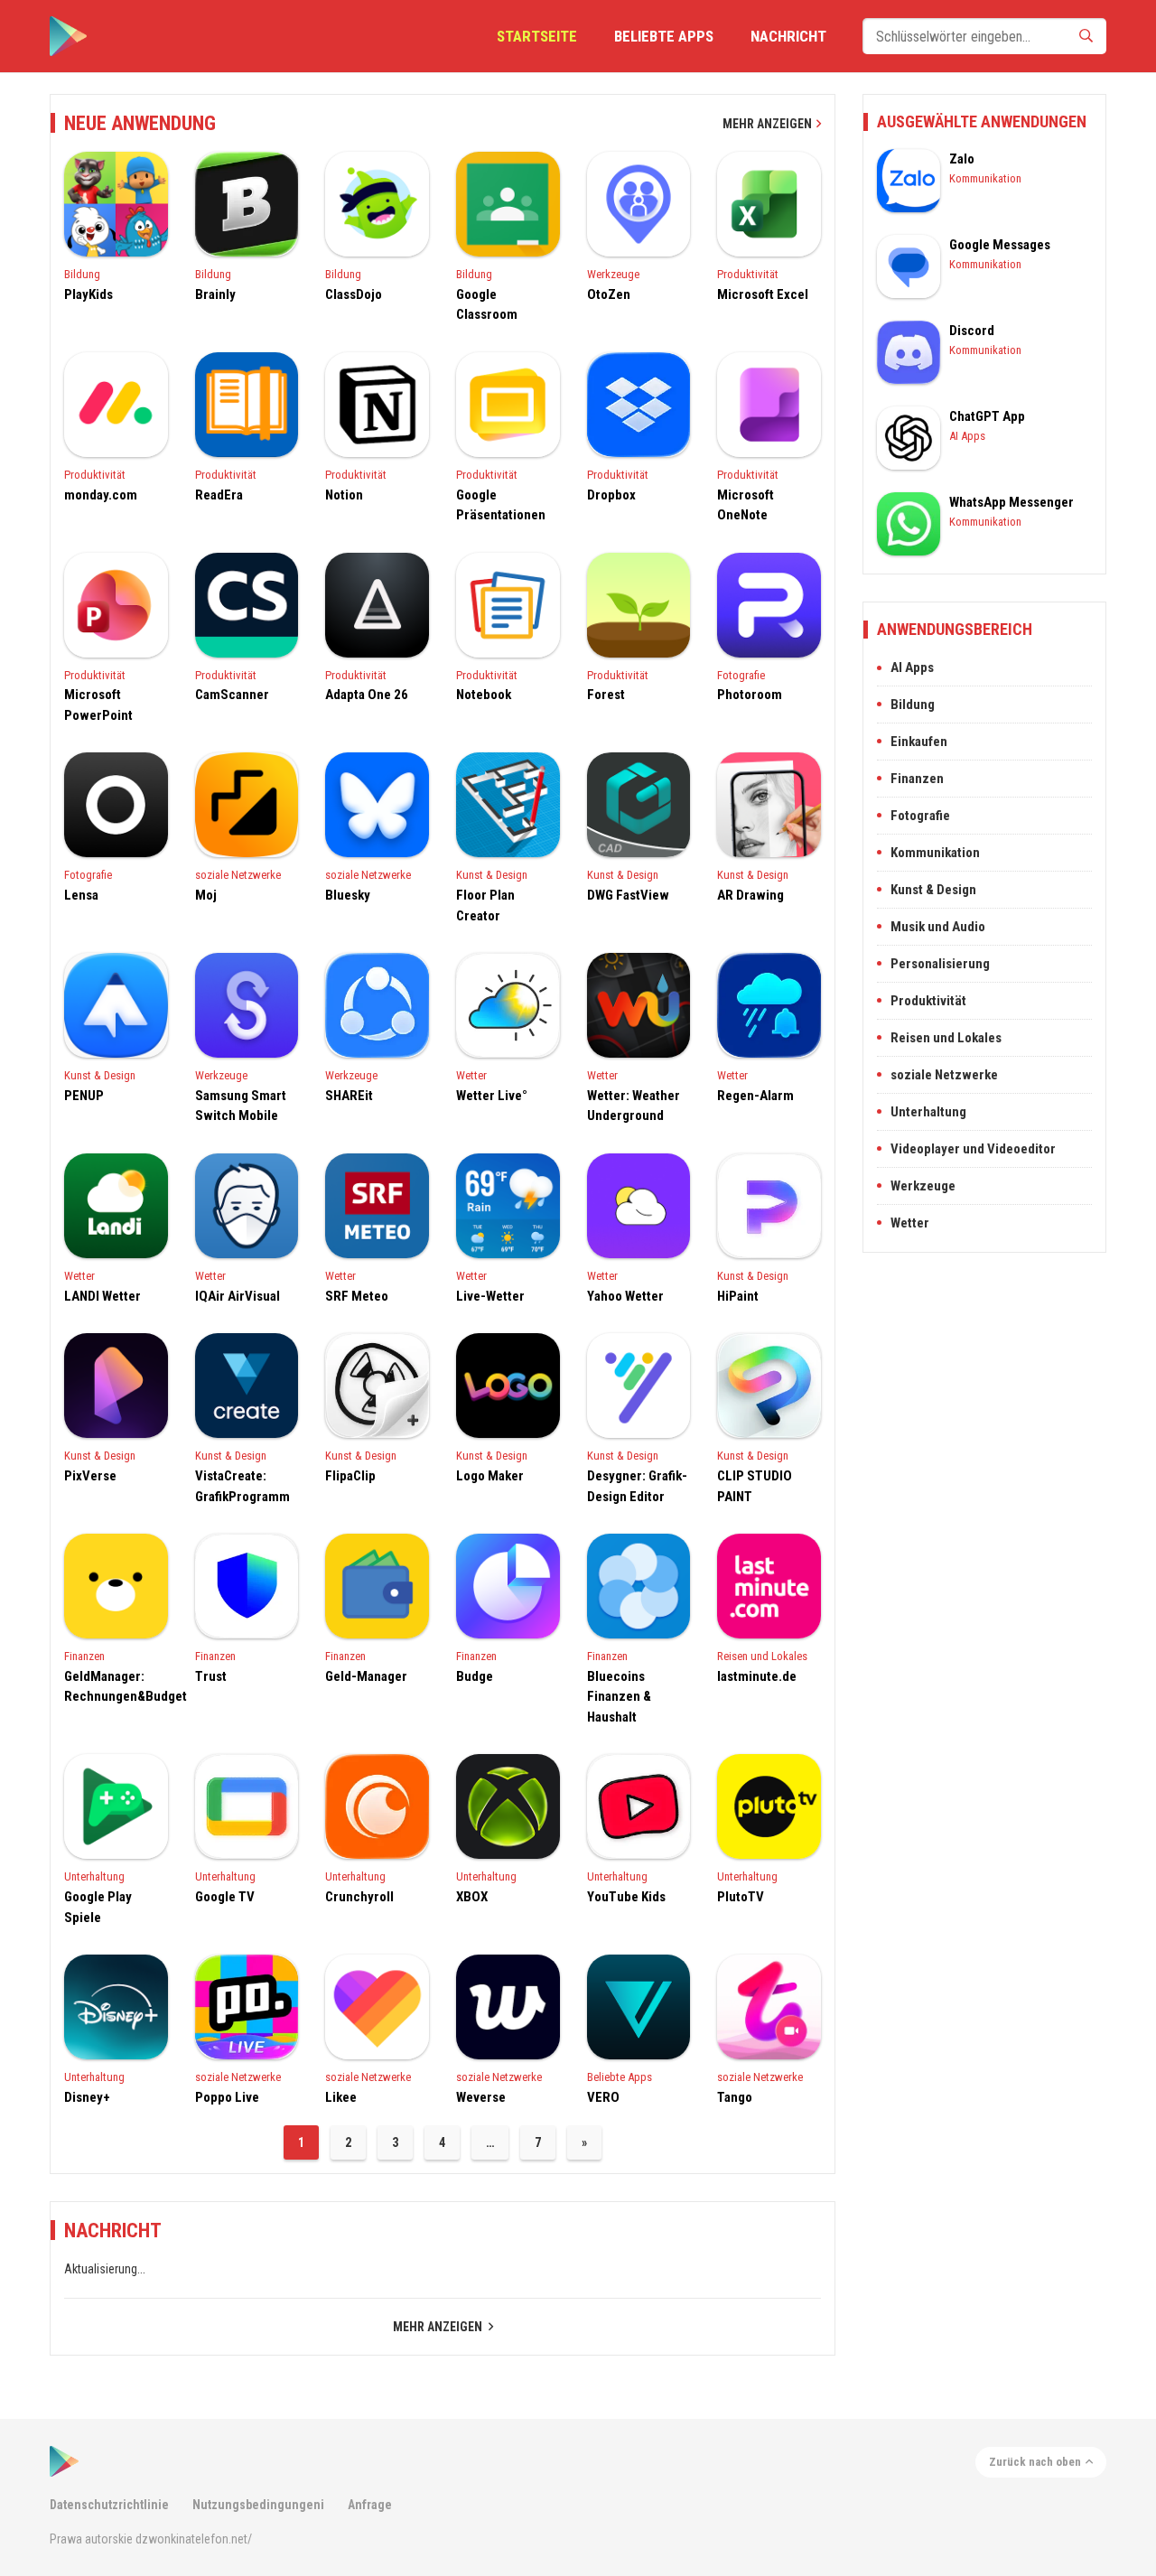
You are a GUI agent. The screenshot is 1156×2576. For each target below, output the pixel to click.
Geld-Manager (366, 1676)
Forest (606, 695)
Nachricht (788, 36)
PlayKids (89, 294)
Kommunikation (985, 178)
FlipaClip (350, 1476)
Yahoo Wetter (625, 1296)
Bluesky (348, 895)
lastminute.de (757, 1676)
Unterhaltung (94, 1876)
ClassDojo (354, 294)
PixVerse (90, 1476)
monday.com (101, 495)
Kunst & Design (492, 875)
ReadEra (219, 495)
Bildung (82, 274)
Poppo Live (227, 2097)
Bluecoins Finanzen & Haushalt (619, 1697)
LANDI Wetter (103, 1296)
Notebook (484, 695)
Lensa (81, 895)
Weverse (481, 2097)
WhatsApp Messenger (1011, 502)
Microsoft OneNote (746, 505)
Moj (206, 895)
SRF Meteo (357, 1296)
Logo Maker (490, 1476)
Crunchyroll (359, 1897)
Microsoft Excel (763, 294)
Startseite (537, 36)
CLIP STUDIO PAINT (755, 1486)
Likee (341, 2097)
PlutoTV (741, 1897)
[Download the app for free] (68, 36)
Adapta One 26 (367, 695)
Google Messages (1000, 245)
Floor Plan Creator (485, 905)
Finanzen (84, 1656)
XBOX (472, 1897)
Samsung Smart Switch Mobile (241, 1106)
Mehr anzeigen (767, 124)
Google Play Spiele (98, 1907)
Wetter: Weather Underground (634, 1106)
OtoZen (609, 294)
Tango (735, 2097)
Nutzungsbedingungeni (258, 2505)
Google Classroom (487, 305)
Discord (972, 331)
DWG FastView (628, 895)
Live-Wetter (490, 1296)
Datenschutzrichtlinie (109, 2505)
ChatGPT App (987, 416)
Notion (344, 495)
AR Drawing (750, 895)
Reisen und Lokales (762, 1656)
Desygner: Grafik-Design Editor (637, 1486)
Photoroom (750, 695)
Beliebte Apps (664, 36)
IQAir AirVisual (238, 1296)
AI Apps (967, 436)
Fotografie (741, 675)
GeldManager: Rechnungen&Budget (116, 1687)
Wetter (471, 1075)
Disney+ (87, 2097)
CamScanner (232, 695)
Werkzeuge (613, 274)
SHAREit (349, 1096)
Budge (475, 1676)
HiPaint (738, 1296)
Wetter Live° (492, 1096)
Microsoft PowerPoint (98, 705)
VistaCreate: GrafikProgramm (242, 1486)
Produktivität (748, 274)
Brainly (215, 294)
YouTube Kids (626, 1897)
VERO (603, 2097)
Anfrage (370, 2505)
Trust (211, 1676)
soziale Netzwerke (238, 875)
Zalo (962, 159)
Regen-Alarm (755, 1096)
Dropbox (611, 495)
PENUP (84, 1096)
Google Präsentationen (501, 505)
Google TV (225, 1897)
